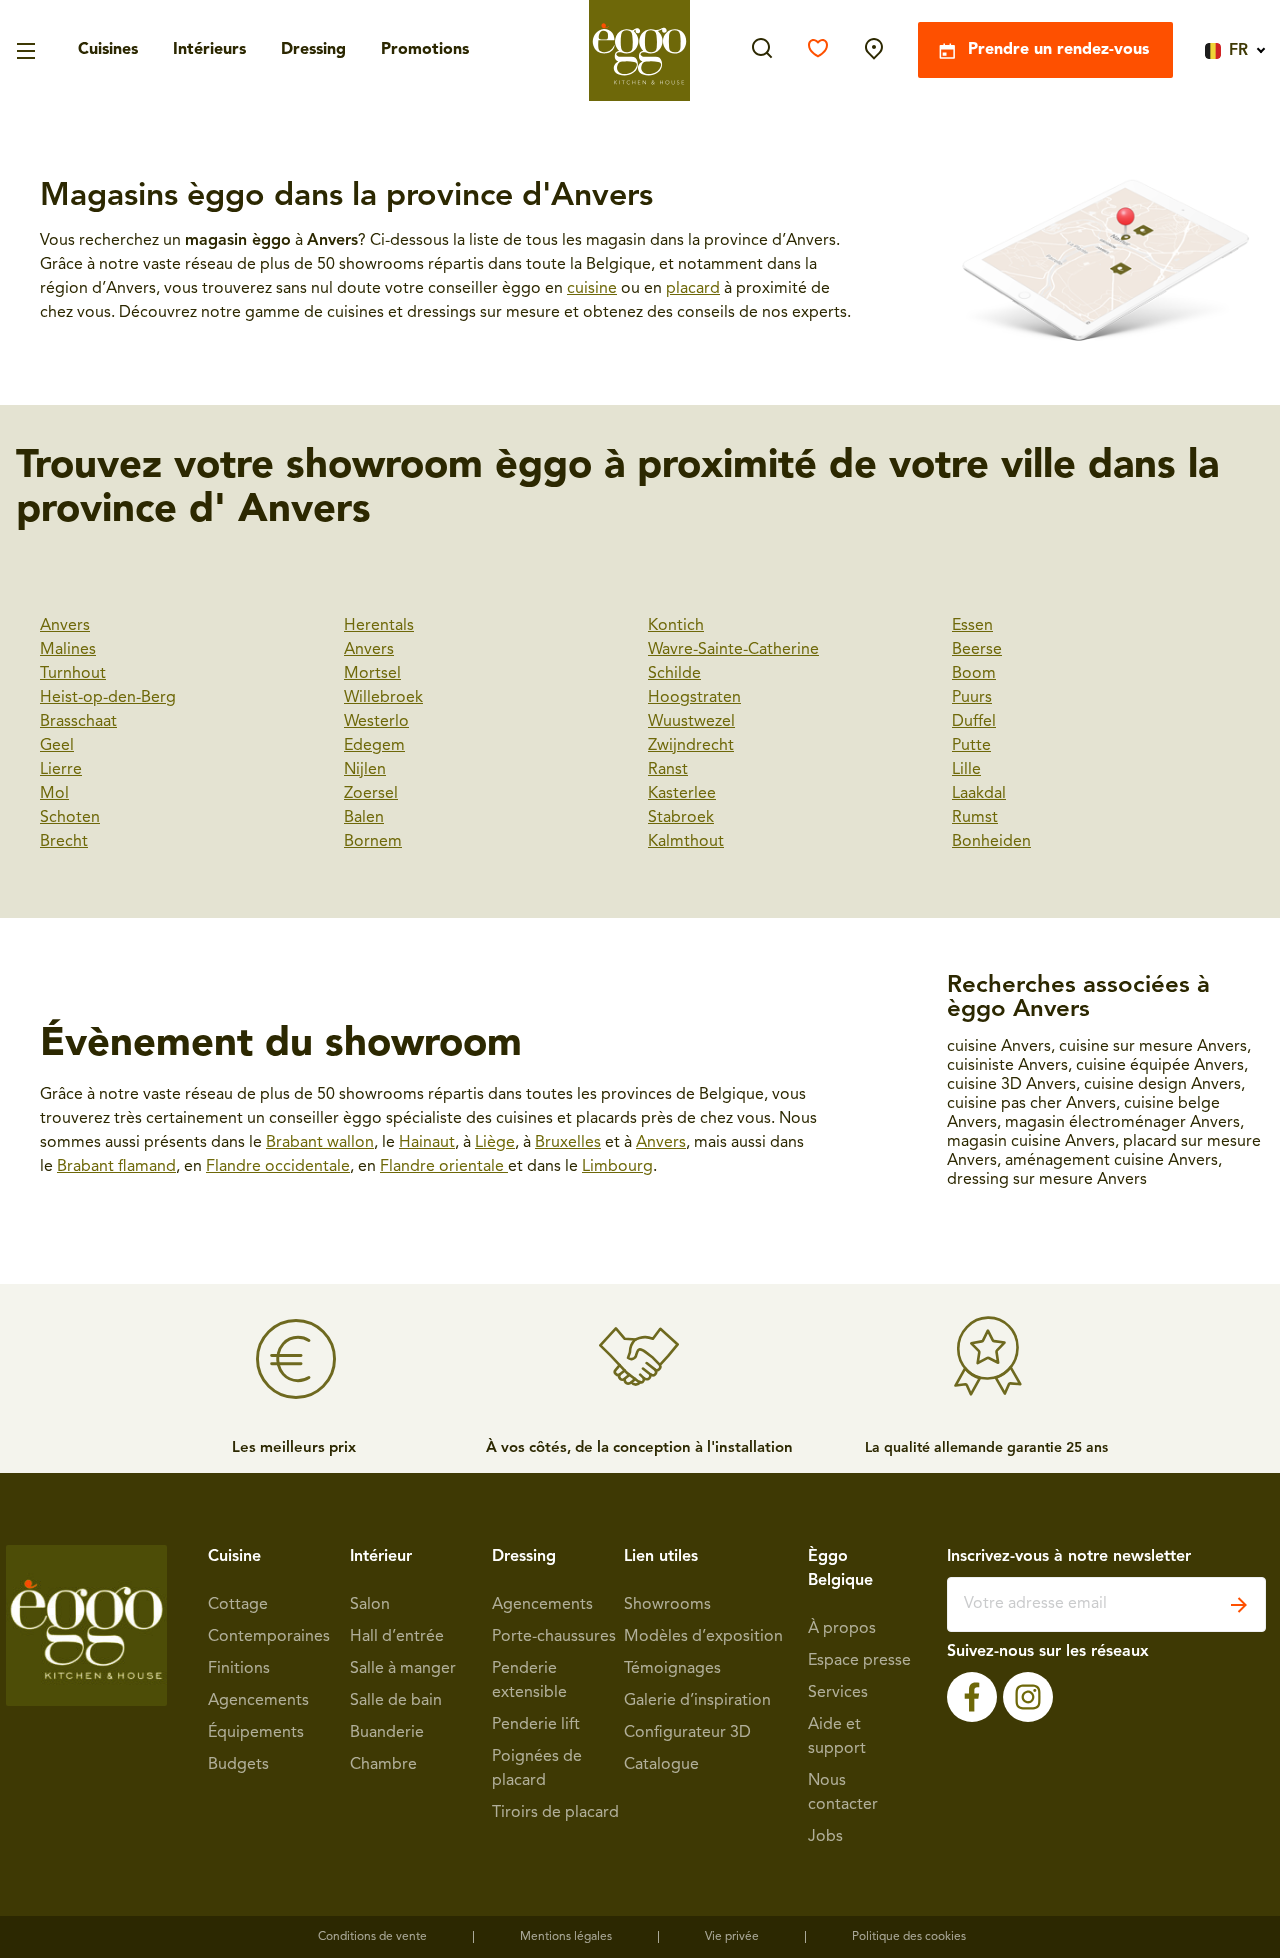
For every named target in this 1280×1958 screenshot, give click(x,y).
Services (838, 1693)
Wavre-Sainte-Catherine (733, 650)
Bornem (373, 842)
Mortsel (372, 674)
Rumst (975, 818)
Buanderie (387, 1733)
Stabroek (681, 818)
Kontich (676, 626)
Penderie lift (536, 1725)
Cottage (238, 1605)
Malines (68, 650)
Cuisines (108, 51)
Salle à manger (403, 1669)
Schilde (674, 674)
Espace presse (859, 1661)
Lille (966, 770)
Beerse (977, 650)
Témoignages (672, 1669)
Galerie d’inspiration (697, 1701)
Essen (972, 626)
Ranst (668, 770)
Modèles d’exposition (703, 1637)
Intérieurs (209, 51)
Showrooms (667, 1605)
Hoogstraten (694, 698)
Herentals (379, 626)
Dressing (313, 51)
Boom (974, 674)
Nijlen (365, 770)
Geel (57, 746)
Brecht (64, 842)
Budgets (238, 1765)
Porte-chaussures (554, 1637)
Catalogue (661, 1765)
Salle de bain (396, 1701)
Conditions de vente (372, 1937)
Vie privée (732, 1937)
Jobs (825, 1837)
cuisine (592, 289)
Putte (971, 746)
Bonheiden (991, 842)
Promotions (425, 51)
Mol (54, 794)
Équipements (256, 1733)
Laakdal (979, 794)
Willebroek (383, 698)
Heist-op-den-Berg (108, 698)
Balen (364, 818)
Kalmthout (686, 842)
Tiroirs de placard (555, 1813)
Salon (370, 1605)
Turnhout (73, 674)
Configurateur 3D (687, 1733)
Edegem (374, 746)
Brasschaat (78, 722)
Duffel (974, 722)
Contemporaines (269, 1637)
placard (693, 289)
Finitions (239, 1669)
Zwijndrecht (691, 746)
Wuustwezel (691, 722)
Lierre (61, 770)
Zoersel (371, 794)
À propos (842, 1629)
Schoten (70, 818)
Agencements (258, 1701)
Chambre (383, 1765)
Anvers (65, 626)
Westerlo (376, 722)
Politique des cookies (909, 1937)
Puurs (972, 698)
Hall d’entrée (397, 1637)
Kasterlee (682, 794)
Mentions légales (566, 1937)
